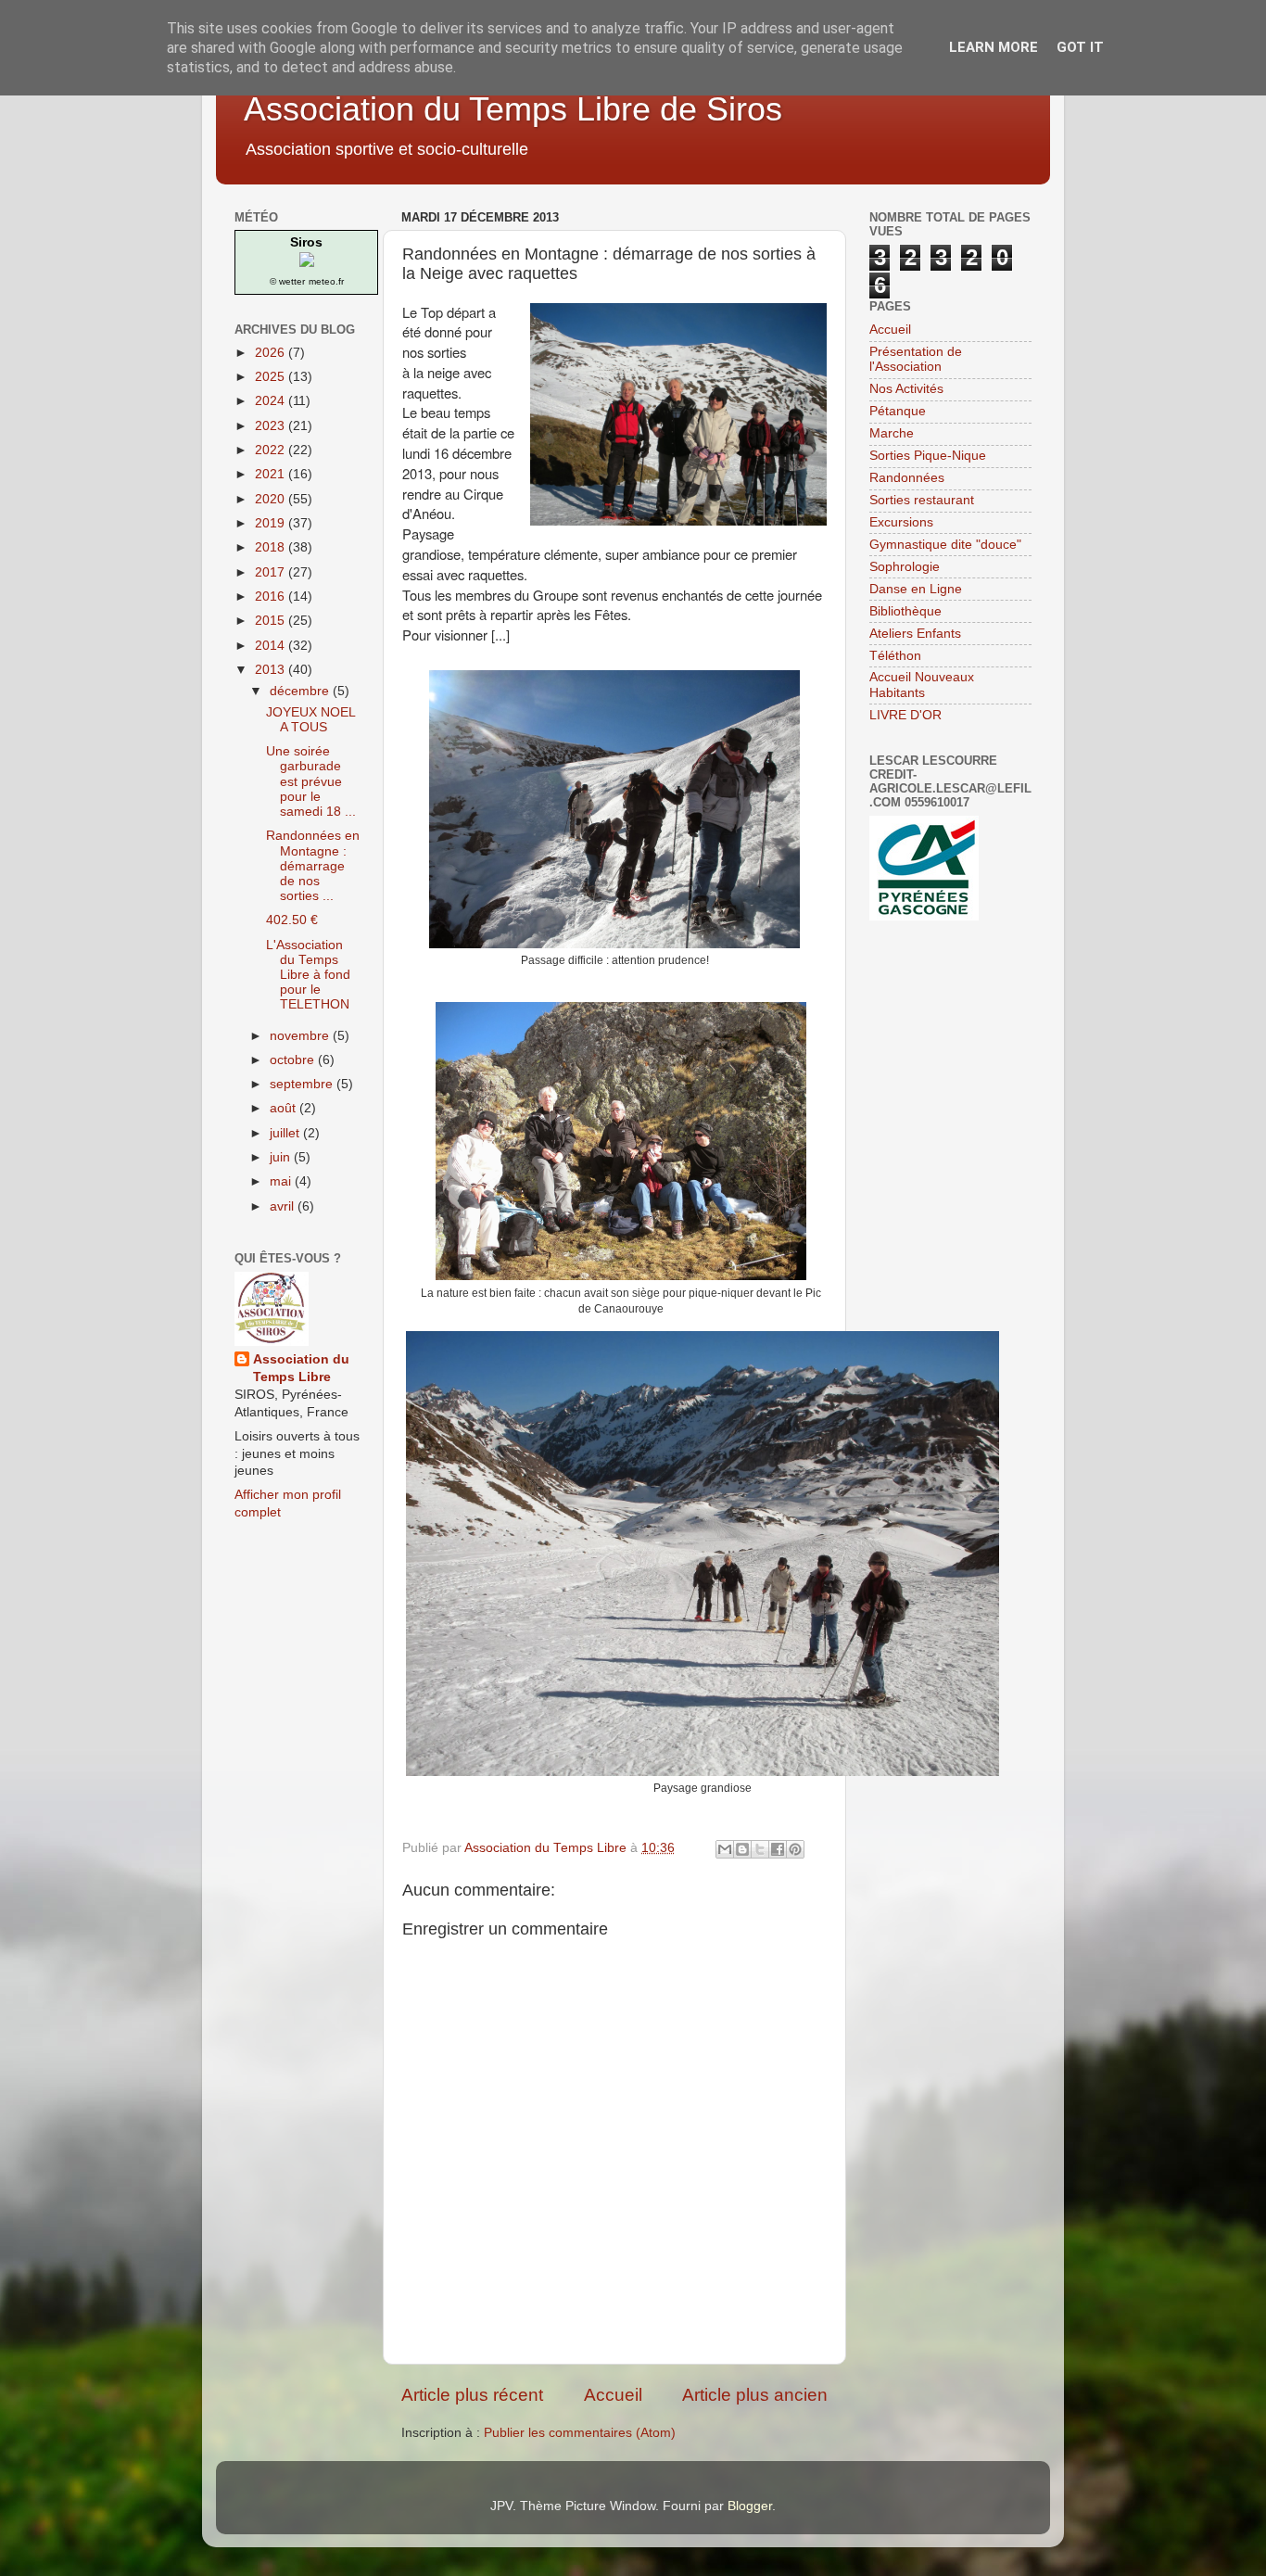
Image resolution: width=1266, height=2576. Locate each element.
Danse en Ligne (916, 589)
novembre (301, 1036)
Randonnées (907, 478)
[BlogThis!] (742, 1849)
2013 (272, 670)
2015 (272, 621)
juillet (286, 1133)
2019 (272, 523)
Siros (306, 242)
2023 (272, 426)
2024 (272, 401)
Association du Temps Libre (301, 1368)
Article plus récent (472, 2395)
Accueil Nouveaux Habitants (922, 685)
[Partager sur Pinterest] (795, 1849)
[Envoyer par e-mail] (725, 1849)
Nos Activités (906, 389)
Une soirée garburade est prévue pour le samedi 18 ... (311, 781)
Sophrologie (905, 567)
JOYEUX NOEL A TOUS (310, 720)
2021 (272, 474)
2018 (272, 547)
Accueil (613, 2395)
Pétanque (898, 411)
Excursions (901, 522)
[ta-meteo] (307, 263)
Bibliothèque (905, 611)
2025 (272, 377)
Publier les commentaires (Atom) (580, 2433)
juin (282, 1157)
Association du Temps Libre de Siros (513, 109)
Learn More (994, 47)
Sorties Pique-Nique (928, 456)
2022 (272, 450)
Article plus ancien (755, 2395)
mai (282, 1181)
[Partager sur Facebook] (778, 1849)
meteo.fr (326, 281)
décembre (301, 691)
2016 (272, 596)
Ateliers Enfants (915, 634)
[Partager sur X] (760, 1849)
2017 (272, 572)
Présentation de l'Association (916, 359)
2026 (272, 353)
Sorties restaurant (922, 500)
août (285, 1108)
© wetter (287, 281)
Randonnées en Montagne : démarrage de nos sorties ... (313, 866)
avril (284, 1206)
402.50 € (292, 920)
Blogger (750, 2506)
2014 (272, 646)
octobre (294, 1060)
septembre (303, 1084)
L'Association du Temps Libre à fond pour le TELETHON (308, 975)
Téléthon (895, 656)
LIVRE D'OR (905, 715)
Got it (1080, 47)
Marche (892, 433)
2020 (272, 499)
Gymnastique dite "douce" (945, 545)
